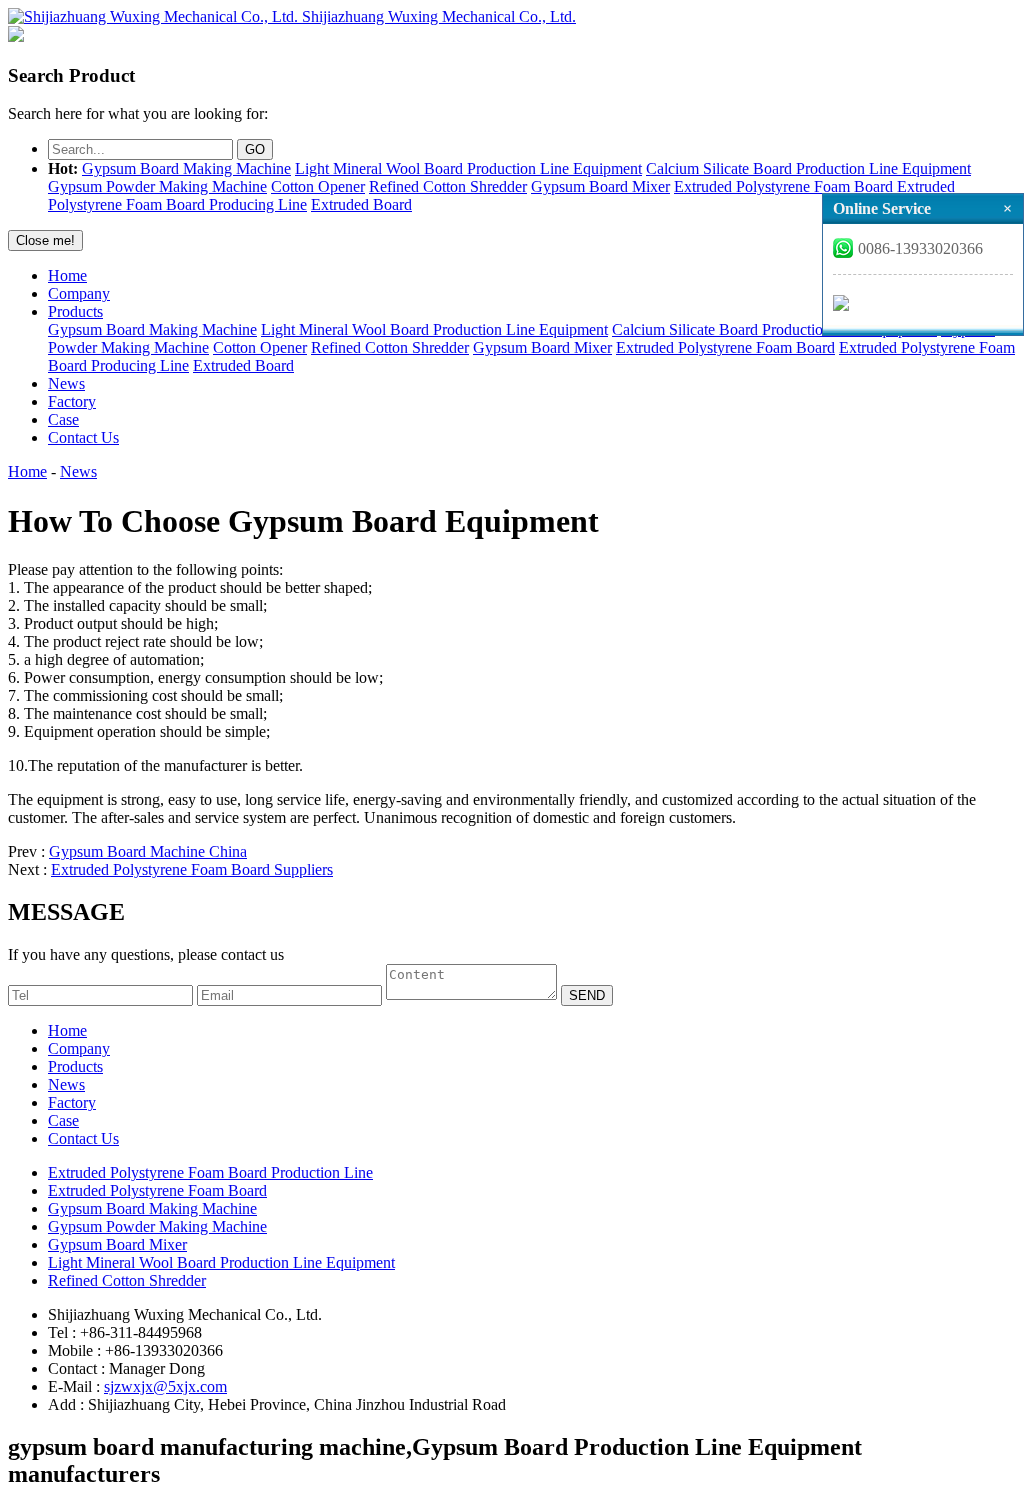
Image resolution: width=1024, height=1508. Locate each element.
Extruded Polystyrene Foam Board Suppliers (192, 869)
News (66, 383)
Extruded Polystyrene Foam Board (783, 186)
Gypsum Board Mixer (600, 186)
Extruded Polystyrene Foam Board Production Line (210, 1172)
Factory (72, 401)
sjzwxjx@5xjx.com (165, 1386)
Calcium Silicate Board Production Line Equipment (808, 168)
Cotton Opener (318, 186)
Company (79, 293)
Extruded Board (361, 204)
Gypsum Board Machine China (148, 851)
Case (63, 419)
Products (75, 311)
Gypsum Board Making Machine (186, 168)
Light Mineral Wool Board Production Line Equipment (468, 168)
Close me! (45, 240)
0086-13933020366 (920, 248)
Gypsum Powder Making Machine (157, 186)
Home (67, 275)
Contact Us (83, 437)
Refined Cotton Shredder (448, 186)
